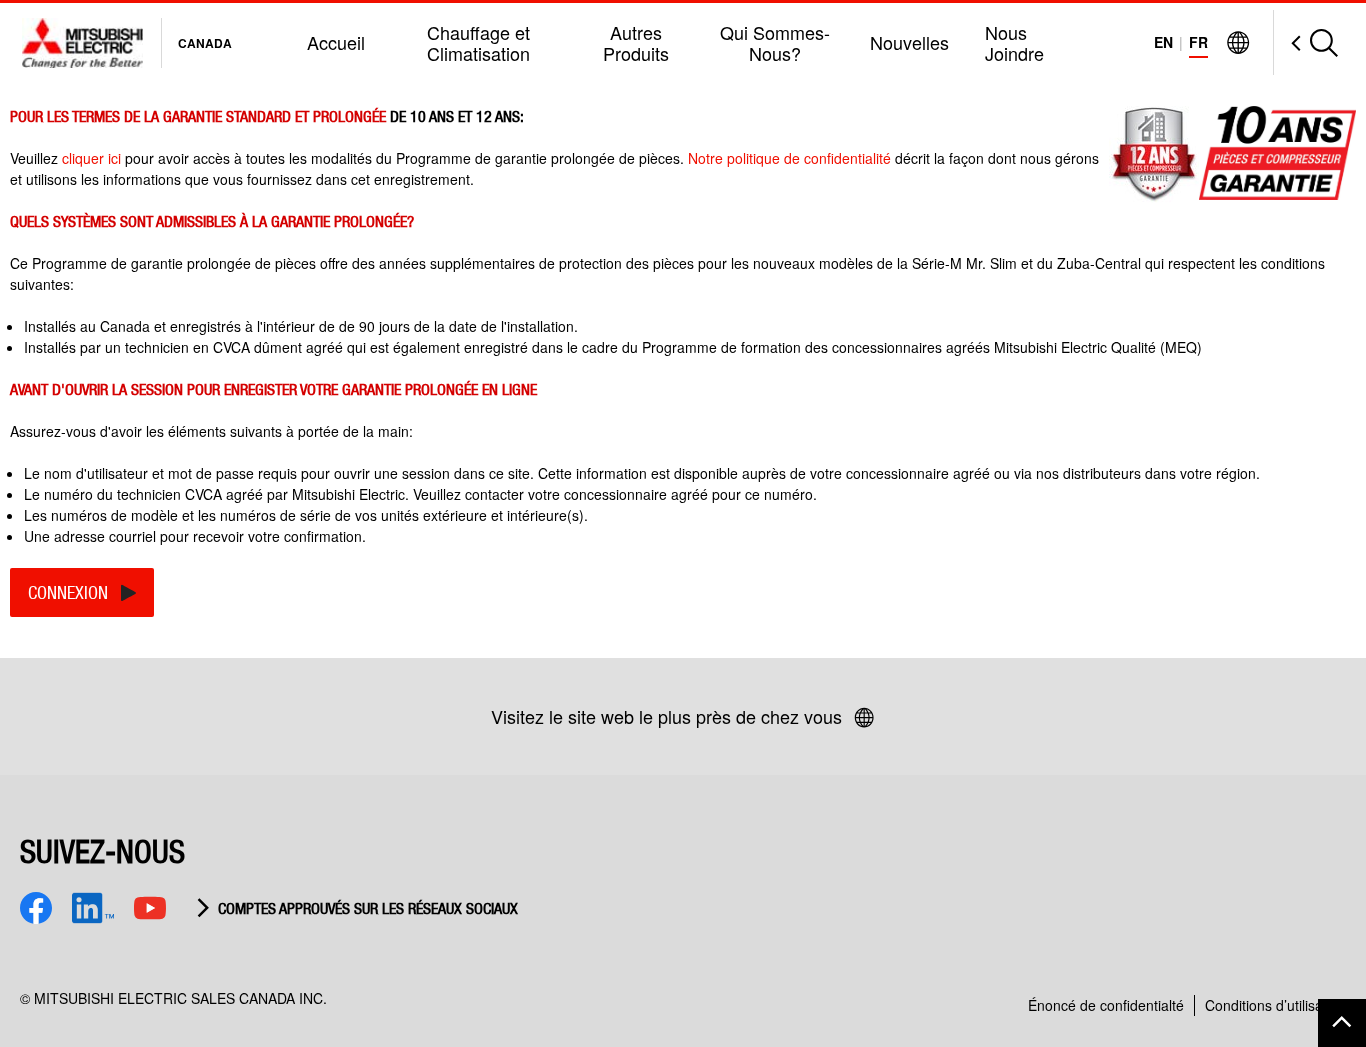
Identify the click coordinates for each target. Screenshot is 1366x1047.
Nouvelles (909, 42)
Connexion (68, 592)
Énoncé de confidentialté (1106, 1005)
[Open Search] (1305, 42)
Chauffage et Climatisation (478, 42)
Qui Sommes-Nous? (775, 42)
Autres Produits (636, 42)
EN (1163, 42)
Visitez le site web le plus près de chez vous (666, 716)
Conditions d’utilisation (1275, 1005)
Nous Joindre (1014, 42)
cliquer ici (91, 158)
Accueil (336, 42)
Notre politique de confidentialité (791, 158)
